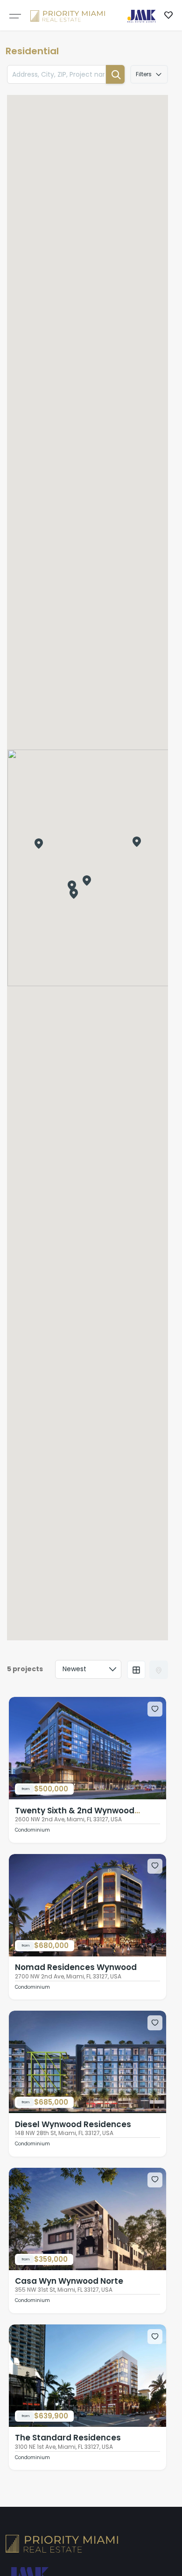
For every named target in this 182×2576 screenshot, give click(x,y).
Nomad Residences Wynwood (76, 1967)
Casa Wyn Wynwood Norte (69, 2281)
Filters (144, 74)
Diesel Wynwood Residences (73, 2124)
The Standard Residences (68, 2438)
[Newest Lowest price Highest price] (88, 1669)
